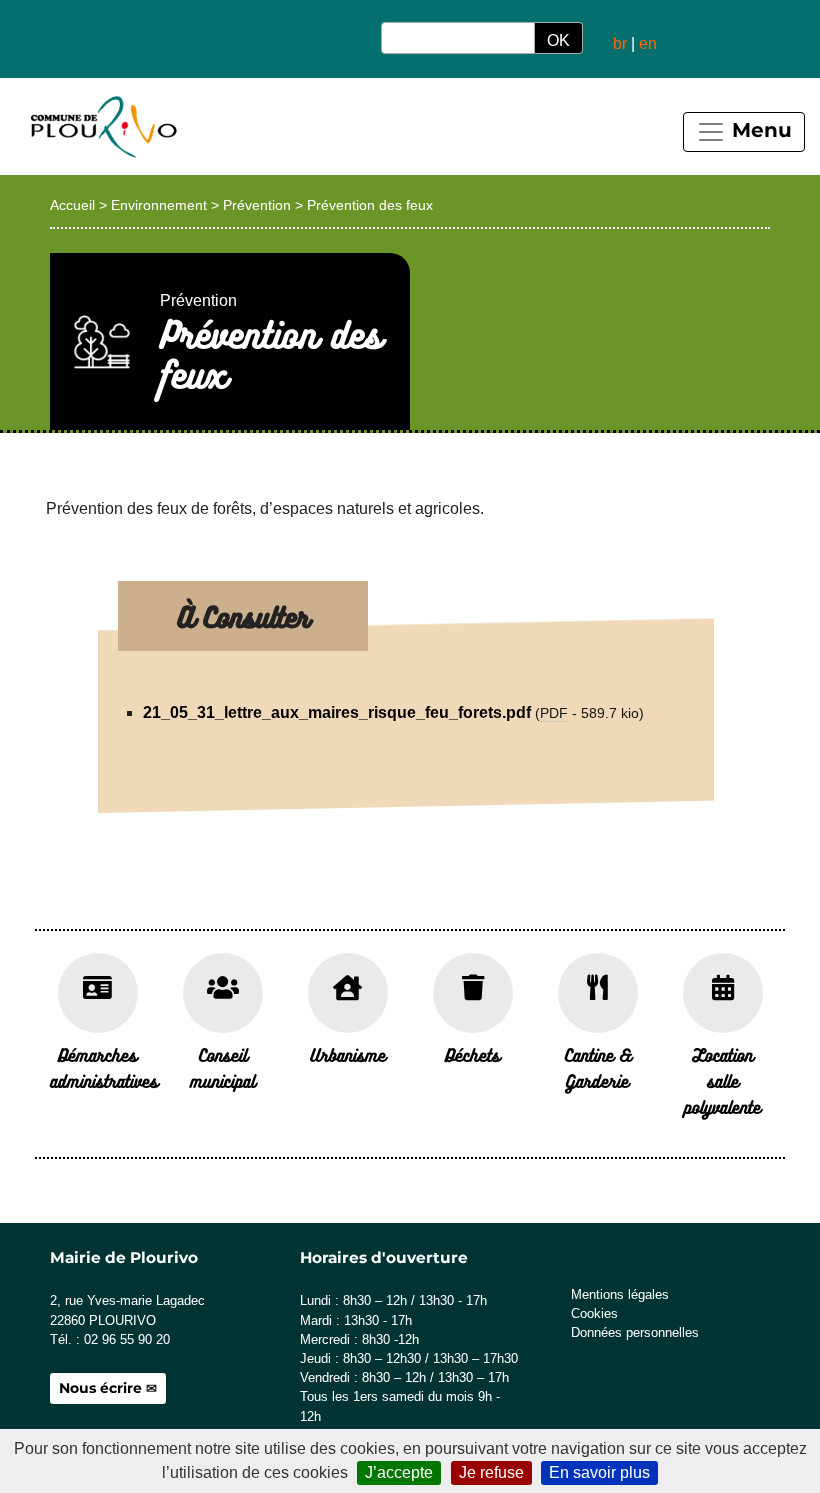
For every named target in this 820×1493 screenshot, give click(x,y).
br (620, 43)
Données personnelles (635, 1332)
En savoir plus (599, 1472)
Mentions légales (620, 1294)
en (648, 43)
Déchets (472, 1054)
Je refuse (491, 1472)
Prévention (257, 205)
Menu (759, 130)
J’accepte (399, 1472)
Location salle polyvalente (722, 1080)
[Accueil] (102, 127)
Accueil (72, 205)
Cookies (594, 1313)
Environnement (159, 205)
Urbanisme (348, 1054)
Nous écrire (100, 1388)
